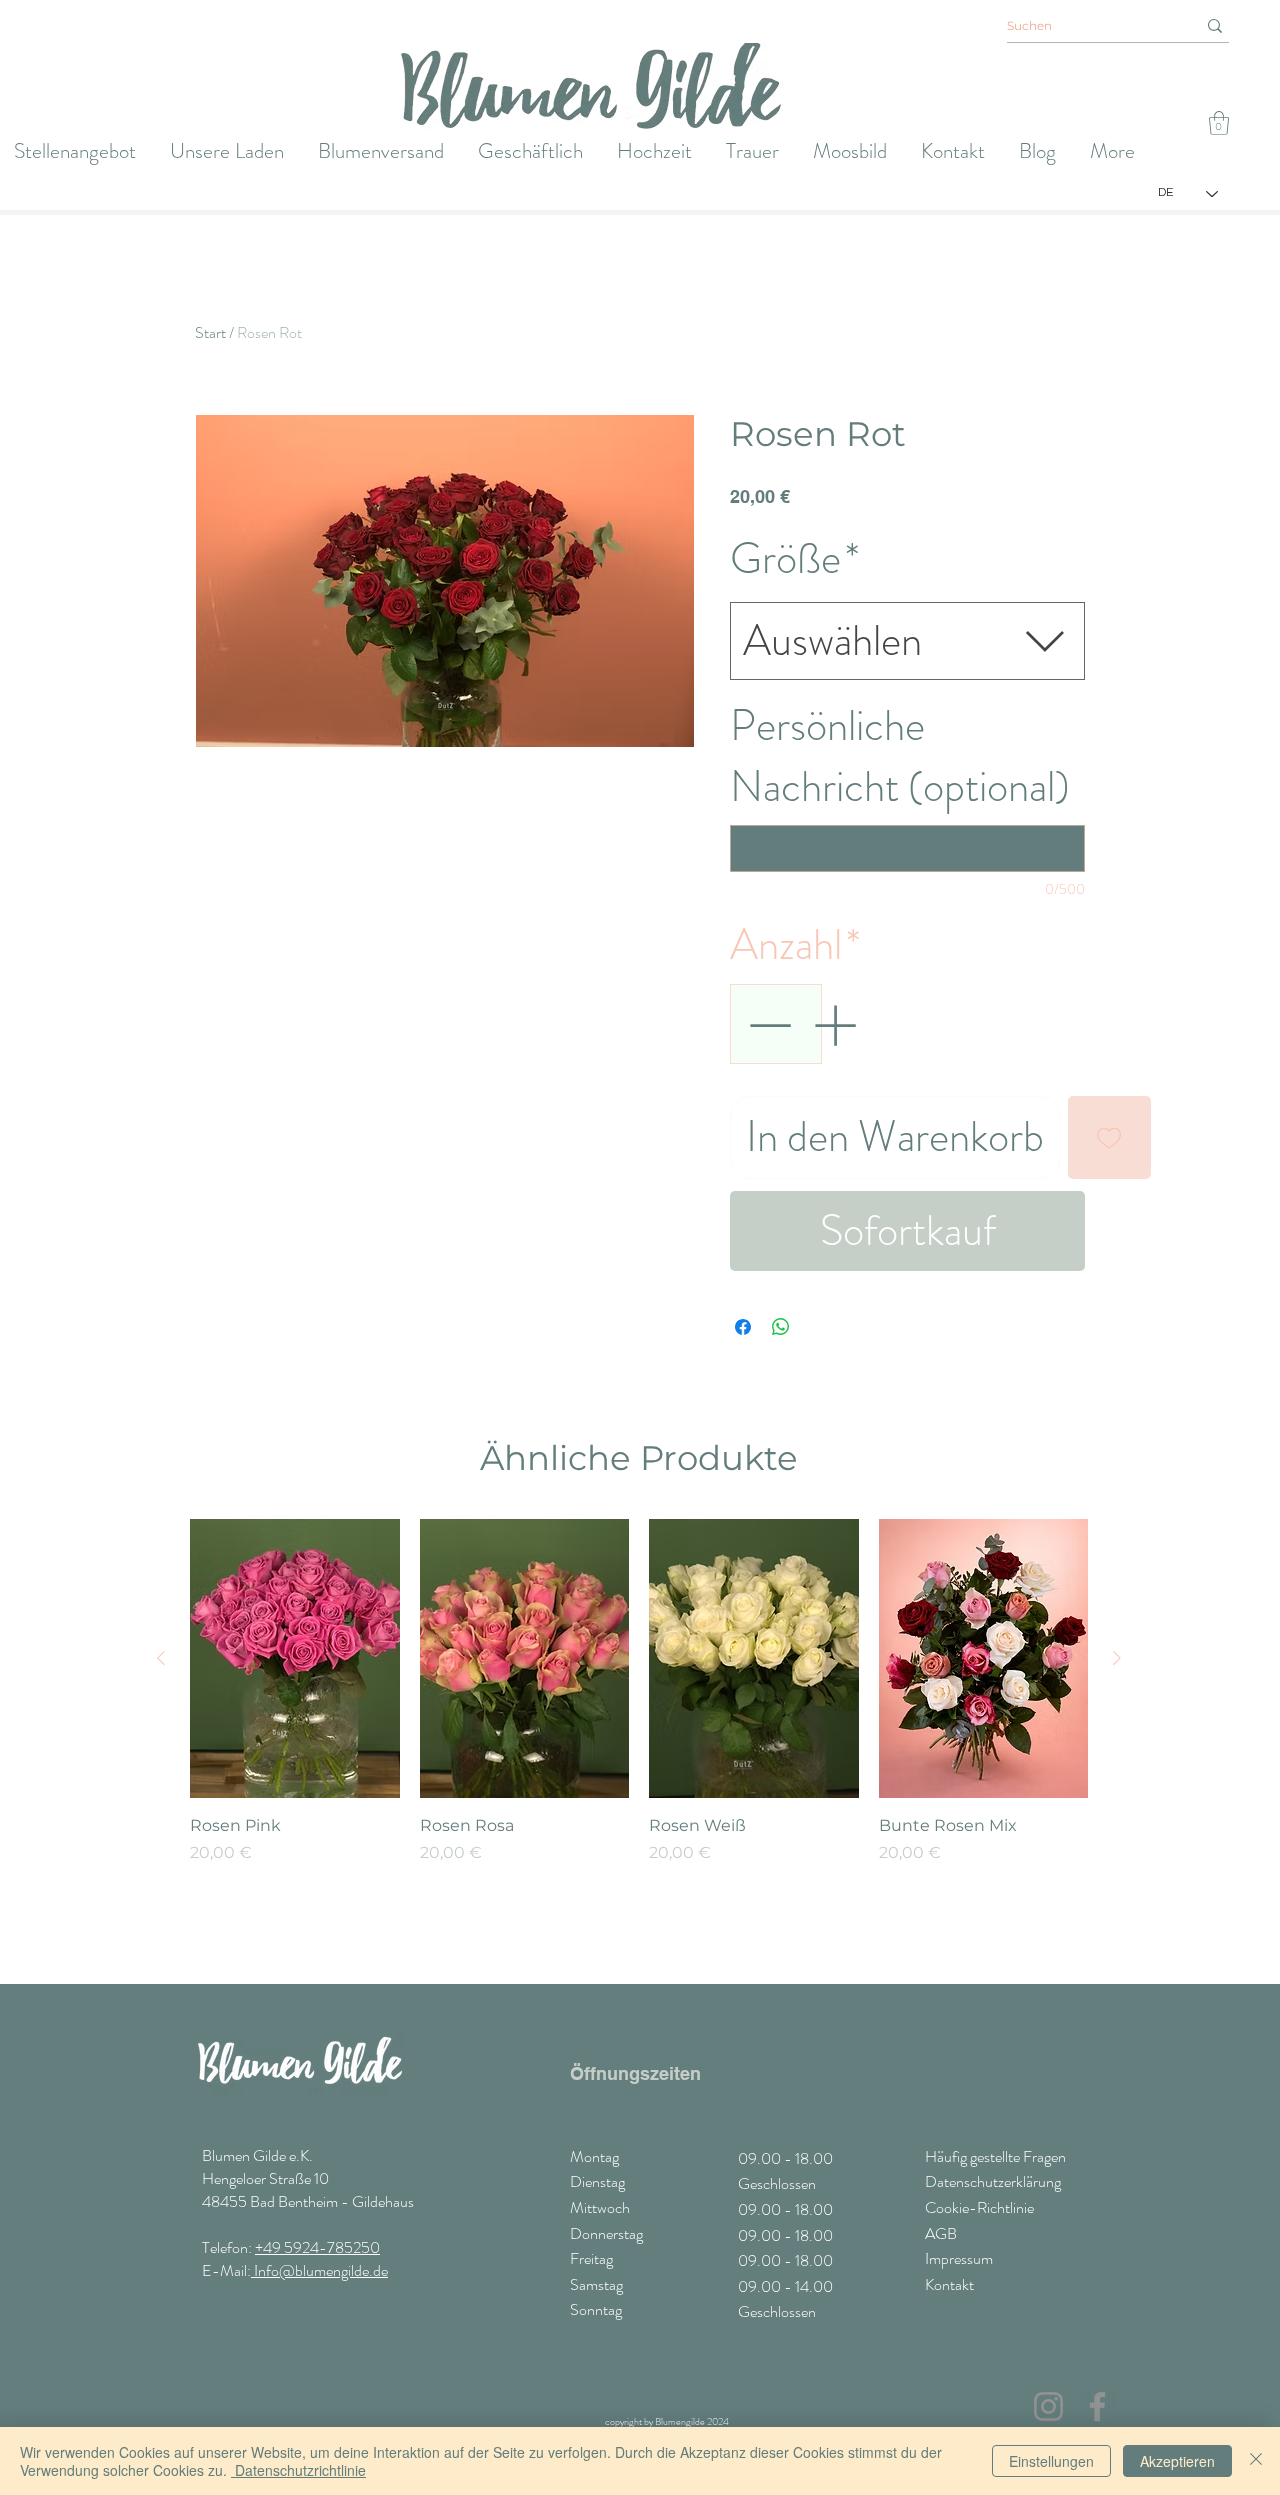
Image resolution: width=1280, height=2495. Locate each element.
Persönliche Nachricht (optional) (900, 756)
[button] (1219, 123)
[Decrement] (767, 1024)
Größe (795, 559)
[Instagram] (1048, 2406)
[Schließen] (1256, 2461)
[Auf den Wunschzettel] (1109, 1137)
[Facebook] (1097, 2406)
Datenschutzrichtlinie (298, 2470)
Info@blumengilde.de (319, 2270)
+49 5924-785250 (317, 2247)
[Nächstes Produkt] (1117, 1658)
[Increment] (836, 1024)
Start (210, 332)
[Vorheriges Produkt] (161, 1658)
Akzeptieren (1177, 2461)
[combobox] (907, 641)
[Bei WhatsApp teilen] (781, 1327)
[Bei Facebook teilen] (743, 1327)
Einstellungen (1051, 2461)
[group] (639, 1741)
